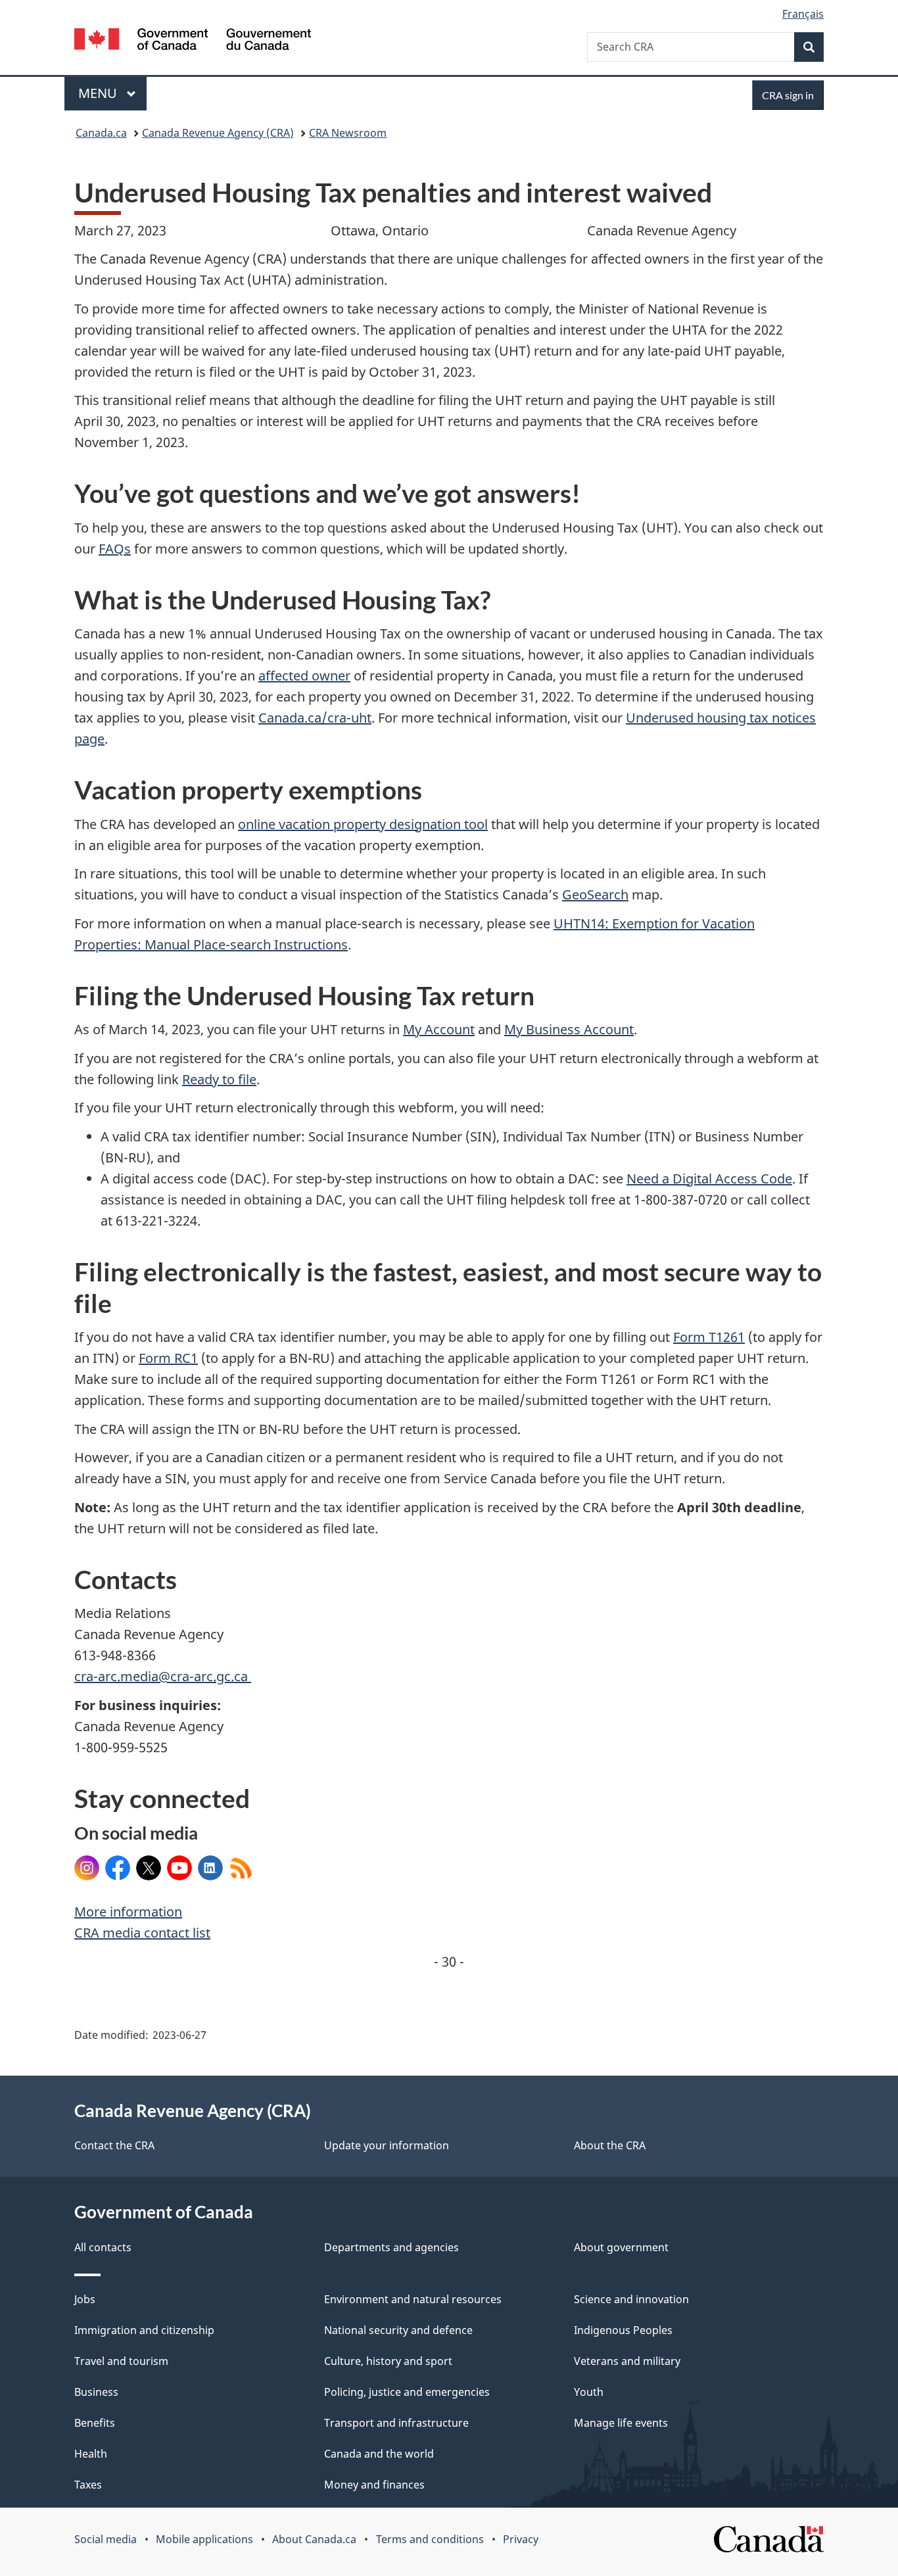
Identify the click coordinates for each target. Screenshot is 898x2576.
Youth (589, 2392)
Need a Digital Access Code (709, 1179)
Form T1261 (709, 1337)
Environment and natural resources (413, 2299)
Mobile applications (204, 2539)
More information (128, 1912)
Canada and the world (379, 2454)
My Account (439, 1029)
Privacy (521, 2539)
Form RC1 (168, 1358)
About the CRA (610, 2145)
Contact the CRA (114, 2145)
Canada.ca (101, 133)
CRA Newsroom (348, 133)
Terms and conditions (430, 2539)
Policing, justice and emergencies (407, 2392)
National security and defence (398, 2330)
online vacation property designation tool (363, 824)
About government (621, 2247)
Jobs (85, 2299)
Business (96, 2392)
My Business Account (569, 1029)
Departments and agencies (391, 2247)
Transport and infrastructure (396, 2423)
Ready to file (219, 1079)
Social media (106, 2539)
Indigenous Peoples (623, 2330)
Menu (99, 93)
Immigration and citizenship (144, 2330)
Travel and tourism (121, 2361)
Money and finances (374, 2485)
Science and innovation (631, 2299)
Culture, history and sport (388, 2361)
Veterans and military (627, 2361)
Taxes (88, 2485)
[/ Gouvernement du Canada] (193, 41)
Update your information (387, 2145)
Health (91, 2454)
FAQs (115, 549)
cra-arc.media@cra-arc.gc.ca (163, 1676)
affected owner (304, 676)
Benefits (95, 2423)
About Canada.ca (314, 2539)
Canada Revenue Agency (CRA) (218, 133)
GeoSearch (595, 894)
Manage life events (621, 2423)
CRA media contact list (142, 1933)
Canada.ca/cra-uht (315, 718)
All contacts (103, 2247)
